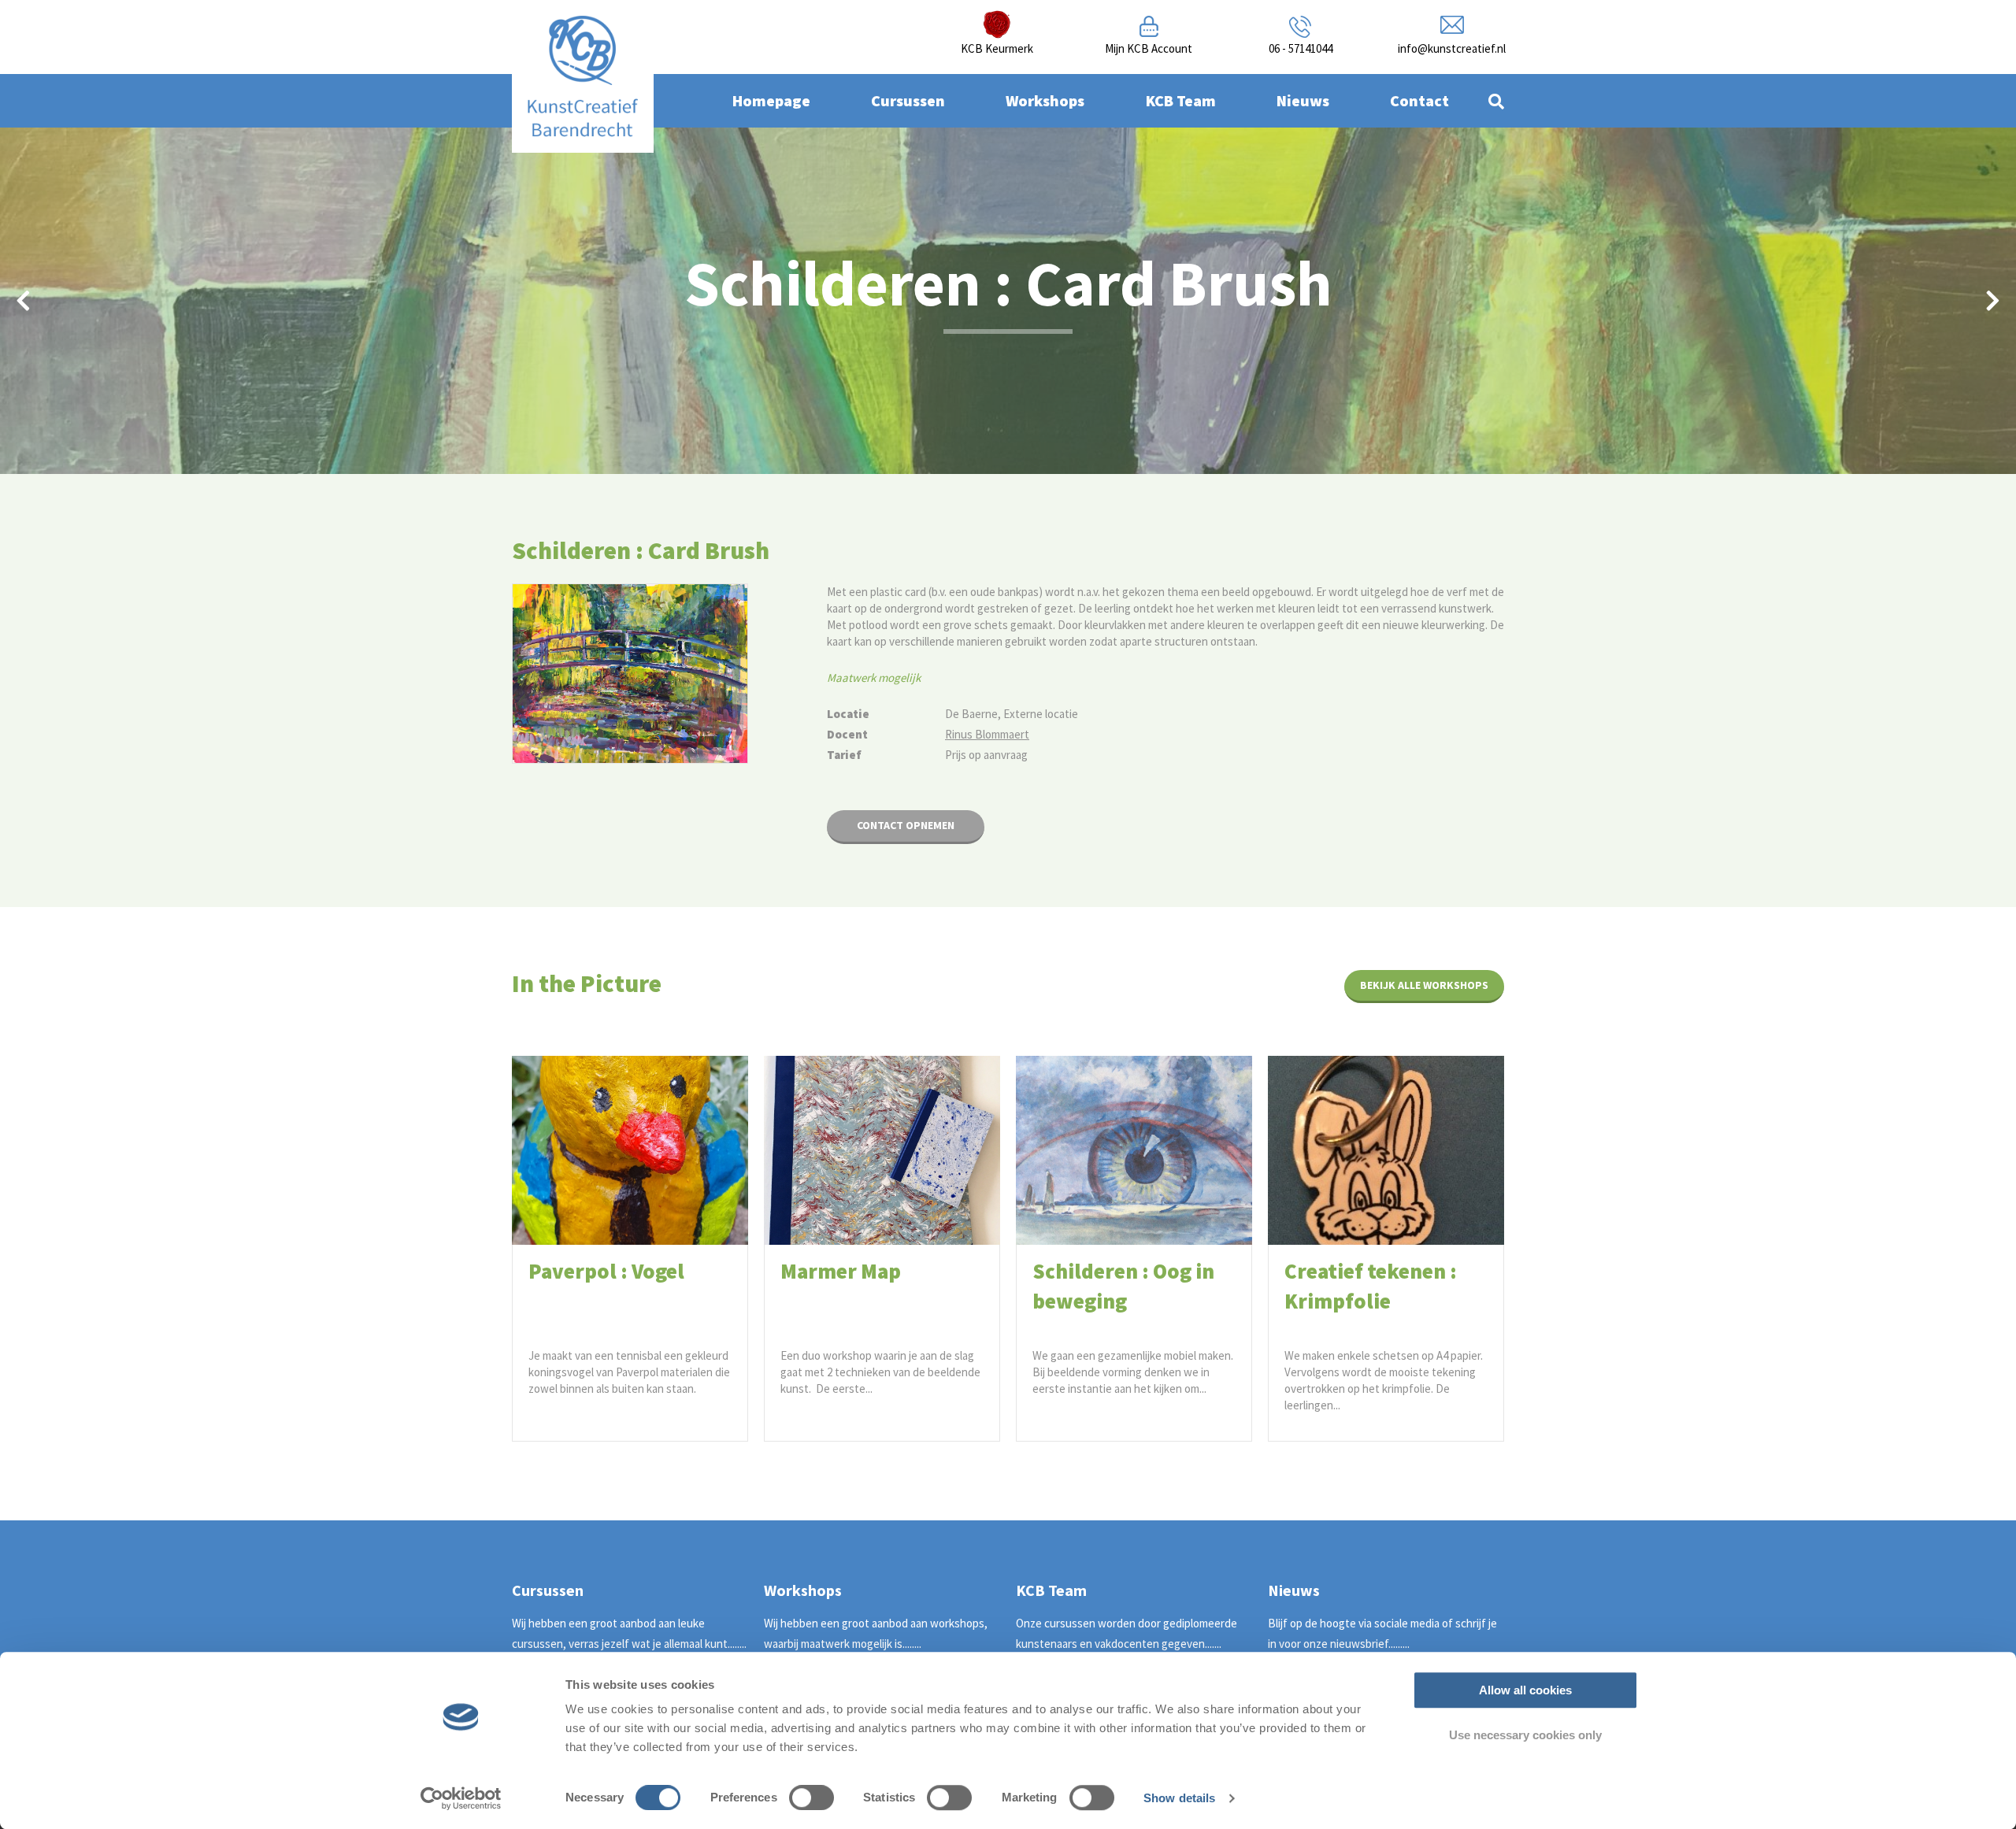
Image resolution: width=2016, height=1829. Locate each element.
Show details (1179, 1798)
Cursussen (908, 100)
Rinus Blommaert (987, 734)
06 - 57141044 (1301, 48)
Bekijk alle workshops (1424, 985)
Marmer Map (841, 1271)
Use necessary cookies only (1525, 1735)
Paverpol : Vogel (606, 1271)
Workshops (1045, 100)
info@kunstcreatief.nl (1452, 48)
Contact (1419, 100)
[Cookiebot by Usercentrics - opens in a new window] (461, 1798)
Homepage (771, 100)
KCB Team (1181, 100)
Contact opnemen (906, 825)
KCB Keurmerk (997, 48)
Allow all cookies (1525, 1690)
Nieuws (1303, 100)
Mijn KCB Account (1149, 48)
